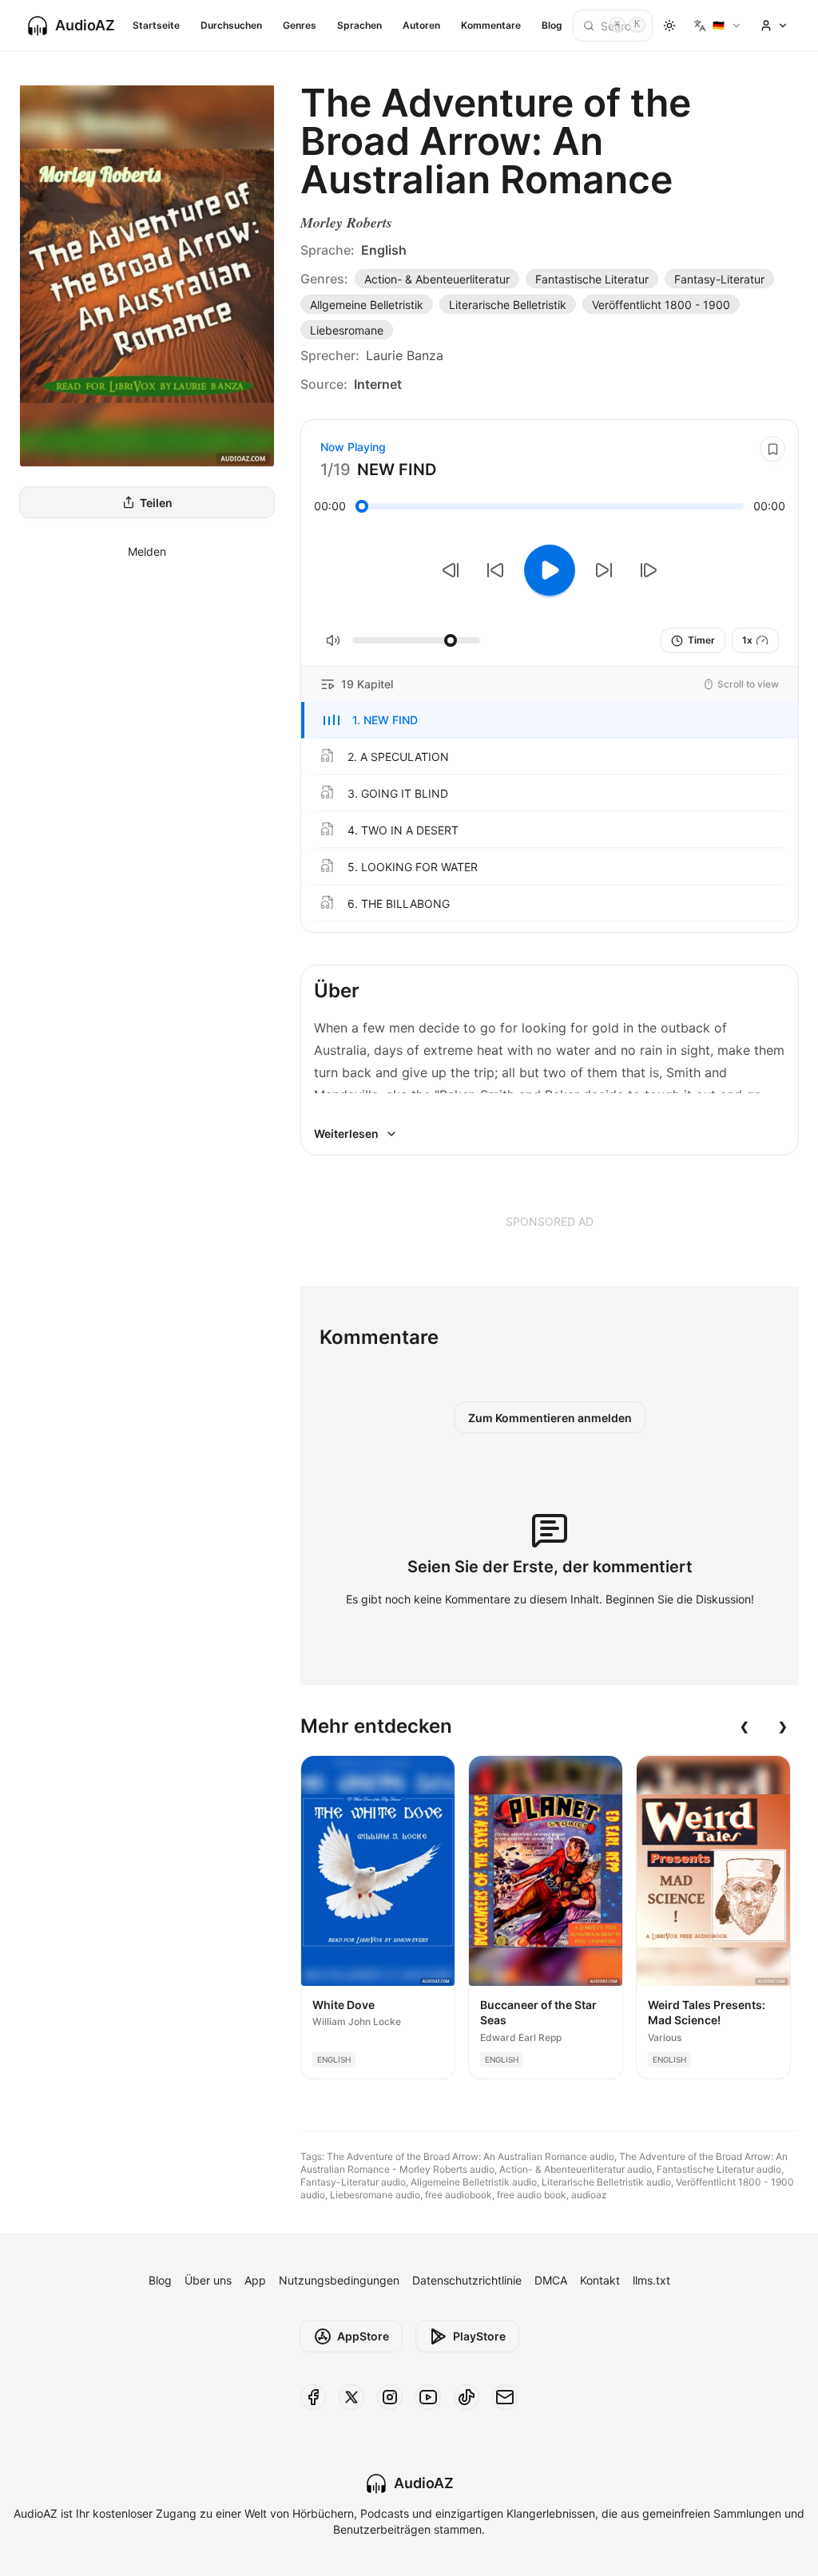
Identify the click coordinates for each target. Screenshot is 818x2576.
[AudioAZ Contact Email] (505, 2397)
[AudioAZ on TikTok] (467, 2397)
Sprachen (359, 25)
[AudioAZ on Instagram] (390, 2397)
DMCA (551, 2280)
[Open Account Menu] (774, 26)
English (384, 250)
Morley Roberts (346, 222)
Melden (147, 551)
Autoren (421, 25)
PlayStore (479, 2336)
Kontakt (600, 2280)
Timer (701, 640)
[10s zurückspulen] (495, 570)
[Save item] (772, 449)
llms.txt (651, 2280)
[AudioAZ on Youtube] (428, 2397)
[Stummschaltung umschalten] (333, 640)
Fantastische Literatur (592, 279)
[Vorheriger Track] (451, 570)
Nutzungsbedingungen (339, 2280)
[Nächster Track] (649, 570)
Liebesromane (347, 330)
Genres (300, 25)
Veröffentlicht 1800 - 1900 (661, 305)
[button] (550, 720)
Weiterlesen (346, 1133)
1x (747, 640)
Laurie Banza (405, 355)
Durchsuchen (231, 25)
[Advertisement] (550, 1221)
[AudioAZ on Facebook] (313, 2397)
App (255, 2280)
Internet (378, 384)
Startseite (156, 25)
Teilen (156, 503)
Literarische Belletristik (508, 305)
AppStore (363, 2336)
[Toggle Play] (550, 570)
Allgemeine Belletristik (367, 305)
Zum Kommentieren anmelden (550, 1418)
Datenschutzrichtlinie (467, 2280)
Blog (552, 25)
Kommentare (491, 25)
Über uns (208, 2280)
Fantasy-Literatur (719, 279)
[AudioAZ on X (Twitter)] (351, 2397)
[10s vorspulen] (604, 570)
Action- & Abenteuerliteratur (437, 279)
